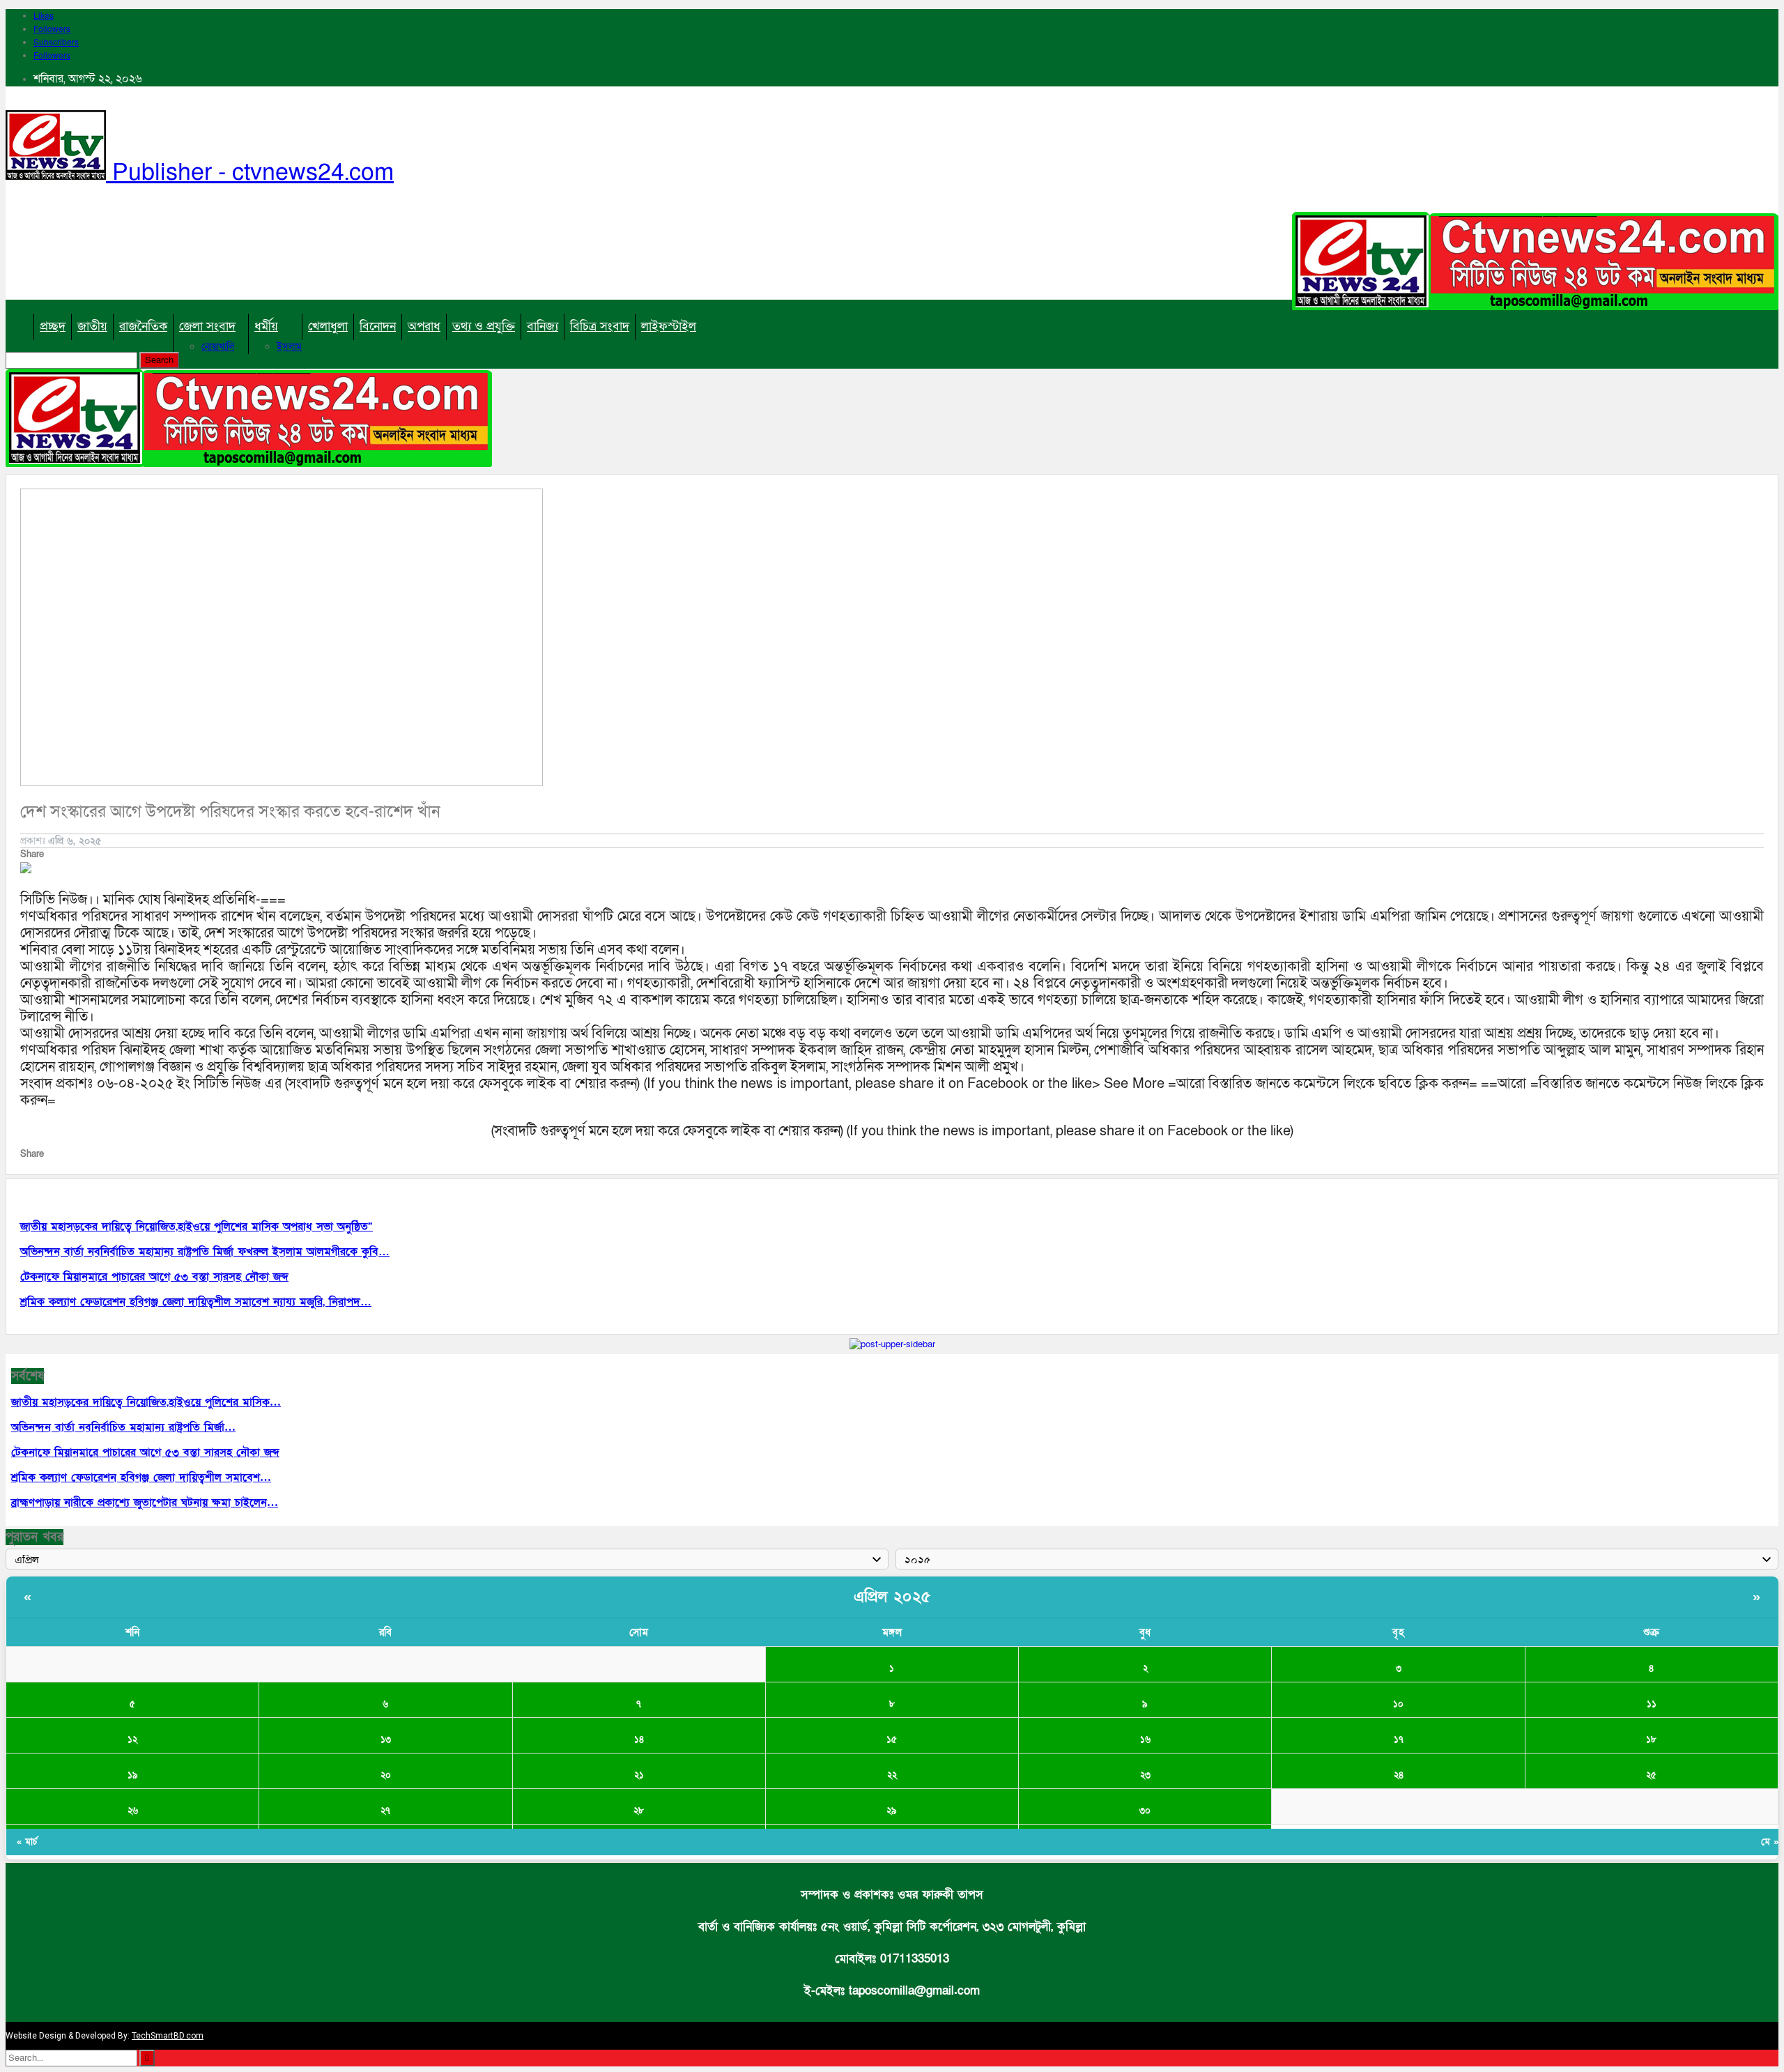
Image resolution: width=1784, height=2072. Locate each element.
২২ (892, 1775)
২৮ (639, 1811)
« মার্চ (27, 1842)
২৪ (1399, 1775)
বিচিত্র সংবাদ (600, 327)
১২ (132, 1740)
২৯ (892, 1811)
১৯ (133, 1775)
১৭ (1399, 1740)
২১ (639, 1775)
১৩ (386, 1740)
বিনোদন (378, 327)
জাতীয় (92, 327)
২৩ (1145, 1775)
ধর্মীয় (266, 327)
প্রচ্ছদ (53, 327)
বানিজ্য (543, 327)
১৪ (639, 1740)
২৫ (1651, 1775)
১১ (1652, 1704)
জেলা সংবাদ (207, 327)
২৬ (133, 1811)
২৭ (385, 1811)
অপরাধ (424, 327)
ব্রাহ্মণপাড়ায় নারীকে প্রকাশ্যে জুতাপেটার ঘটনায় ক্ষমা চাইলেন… (145, 1503)
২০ (386, 1775)
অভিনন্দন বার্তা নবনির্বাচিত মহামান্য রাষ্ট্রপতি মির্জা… (123, 1427)
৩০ (1145, 1811)
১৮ (1651, 1740)
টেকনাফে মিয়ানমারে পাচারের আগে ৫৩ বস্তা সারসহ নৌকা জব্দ (145, 1452)
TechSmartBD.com (168, 2036)
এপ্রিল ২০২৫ (892, 1597)
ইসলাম (289, 347)
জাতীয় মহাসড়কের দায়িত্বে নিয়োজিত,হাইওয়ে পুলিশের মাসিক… (146, 1402)
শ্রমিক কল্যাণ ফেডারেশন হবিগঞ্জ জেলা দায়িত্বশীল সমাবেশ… (141, 1478)
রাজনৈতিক (143, 327)
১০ (1398, 1704)
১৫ (892, 1740)
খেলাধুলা (328, 327)
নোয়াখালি (218, 347)
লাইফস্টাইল (669, 327)
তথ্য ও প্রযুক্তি (484, 327)
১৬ (1145, 1740)
